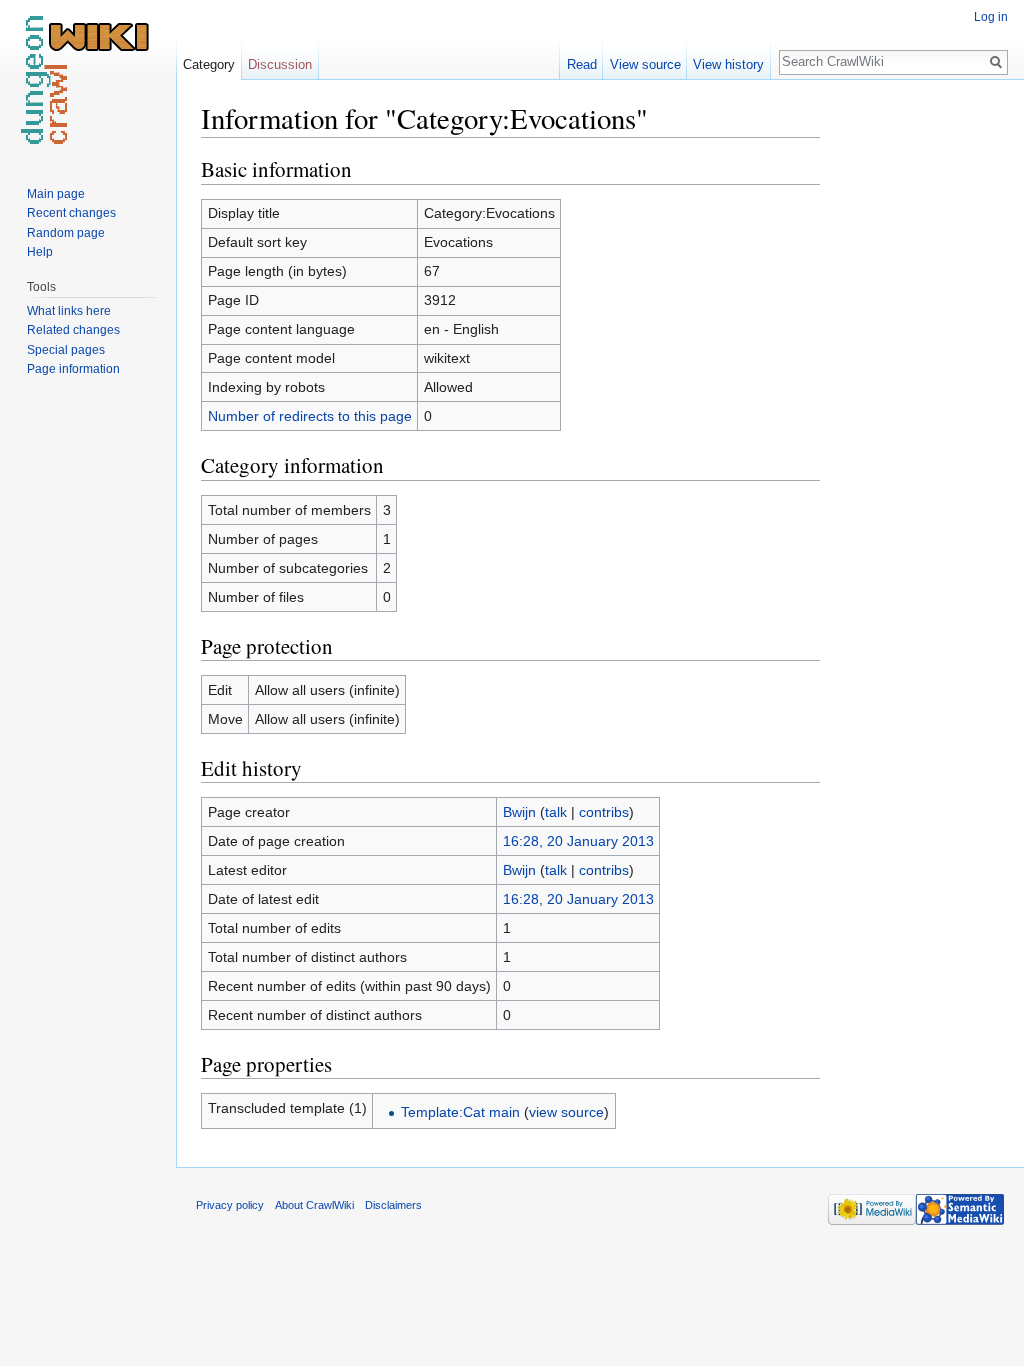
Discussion (280, 64)
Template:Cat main (460, 1112)
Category (209, 64)
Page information (73, 369)
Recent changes (71, 213)
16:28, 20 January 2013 (578, 841)
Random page (66, 233)
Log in (991, 17)
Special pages (66, 350)
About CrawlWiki (314, 1205)
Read (582, 64)
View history (728, 64)
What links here (69, 311)
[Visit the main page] (88, 80)
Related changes (73, 330)
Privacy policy (230, 1205)
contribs (604, 812)
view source (566, 1112)
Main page (56, 194)
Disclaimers (393, 1205)
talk (556, 812)
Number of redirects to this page (310, 416)
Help (40, 252)
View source (645, 64)
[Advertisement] (920, 400)
